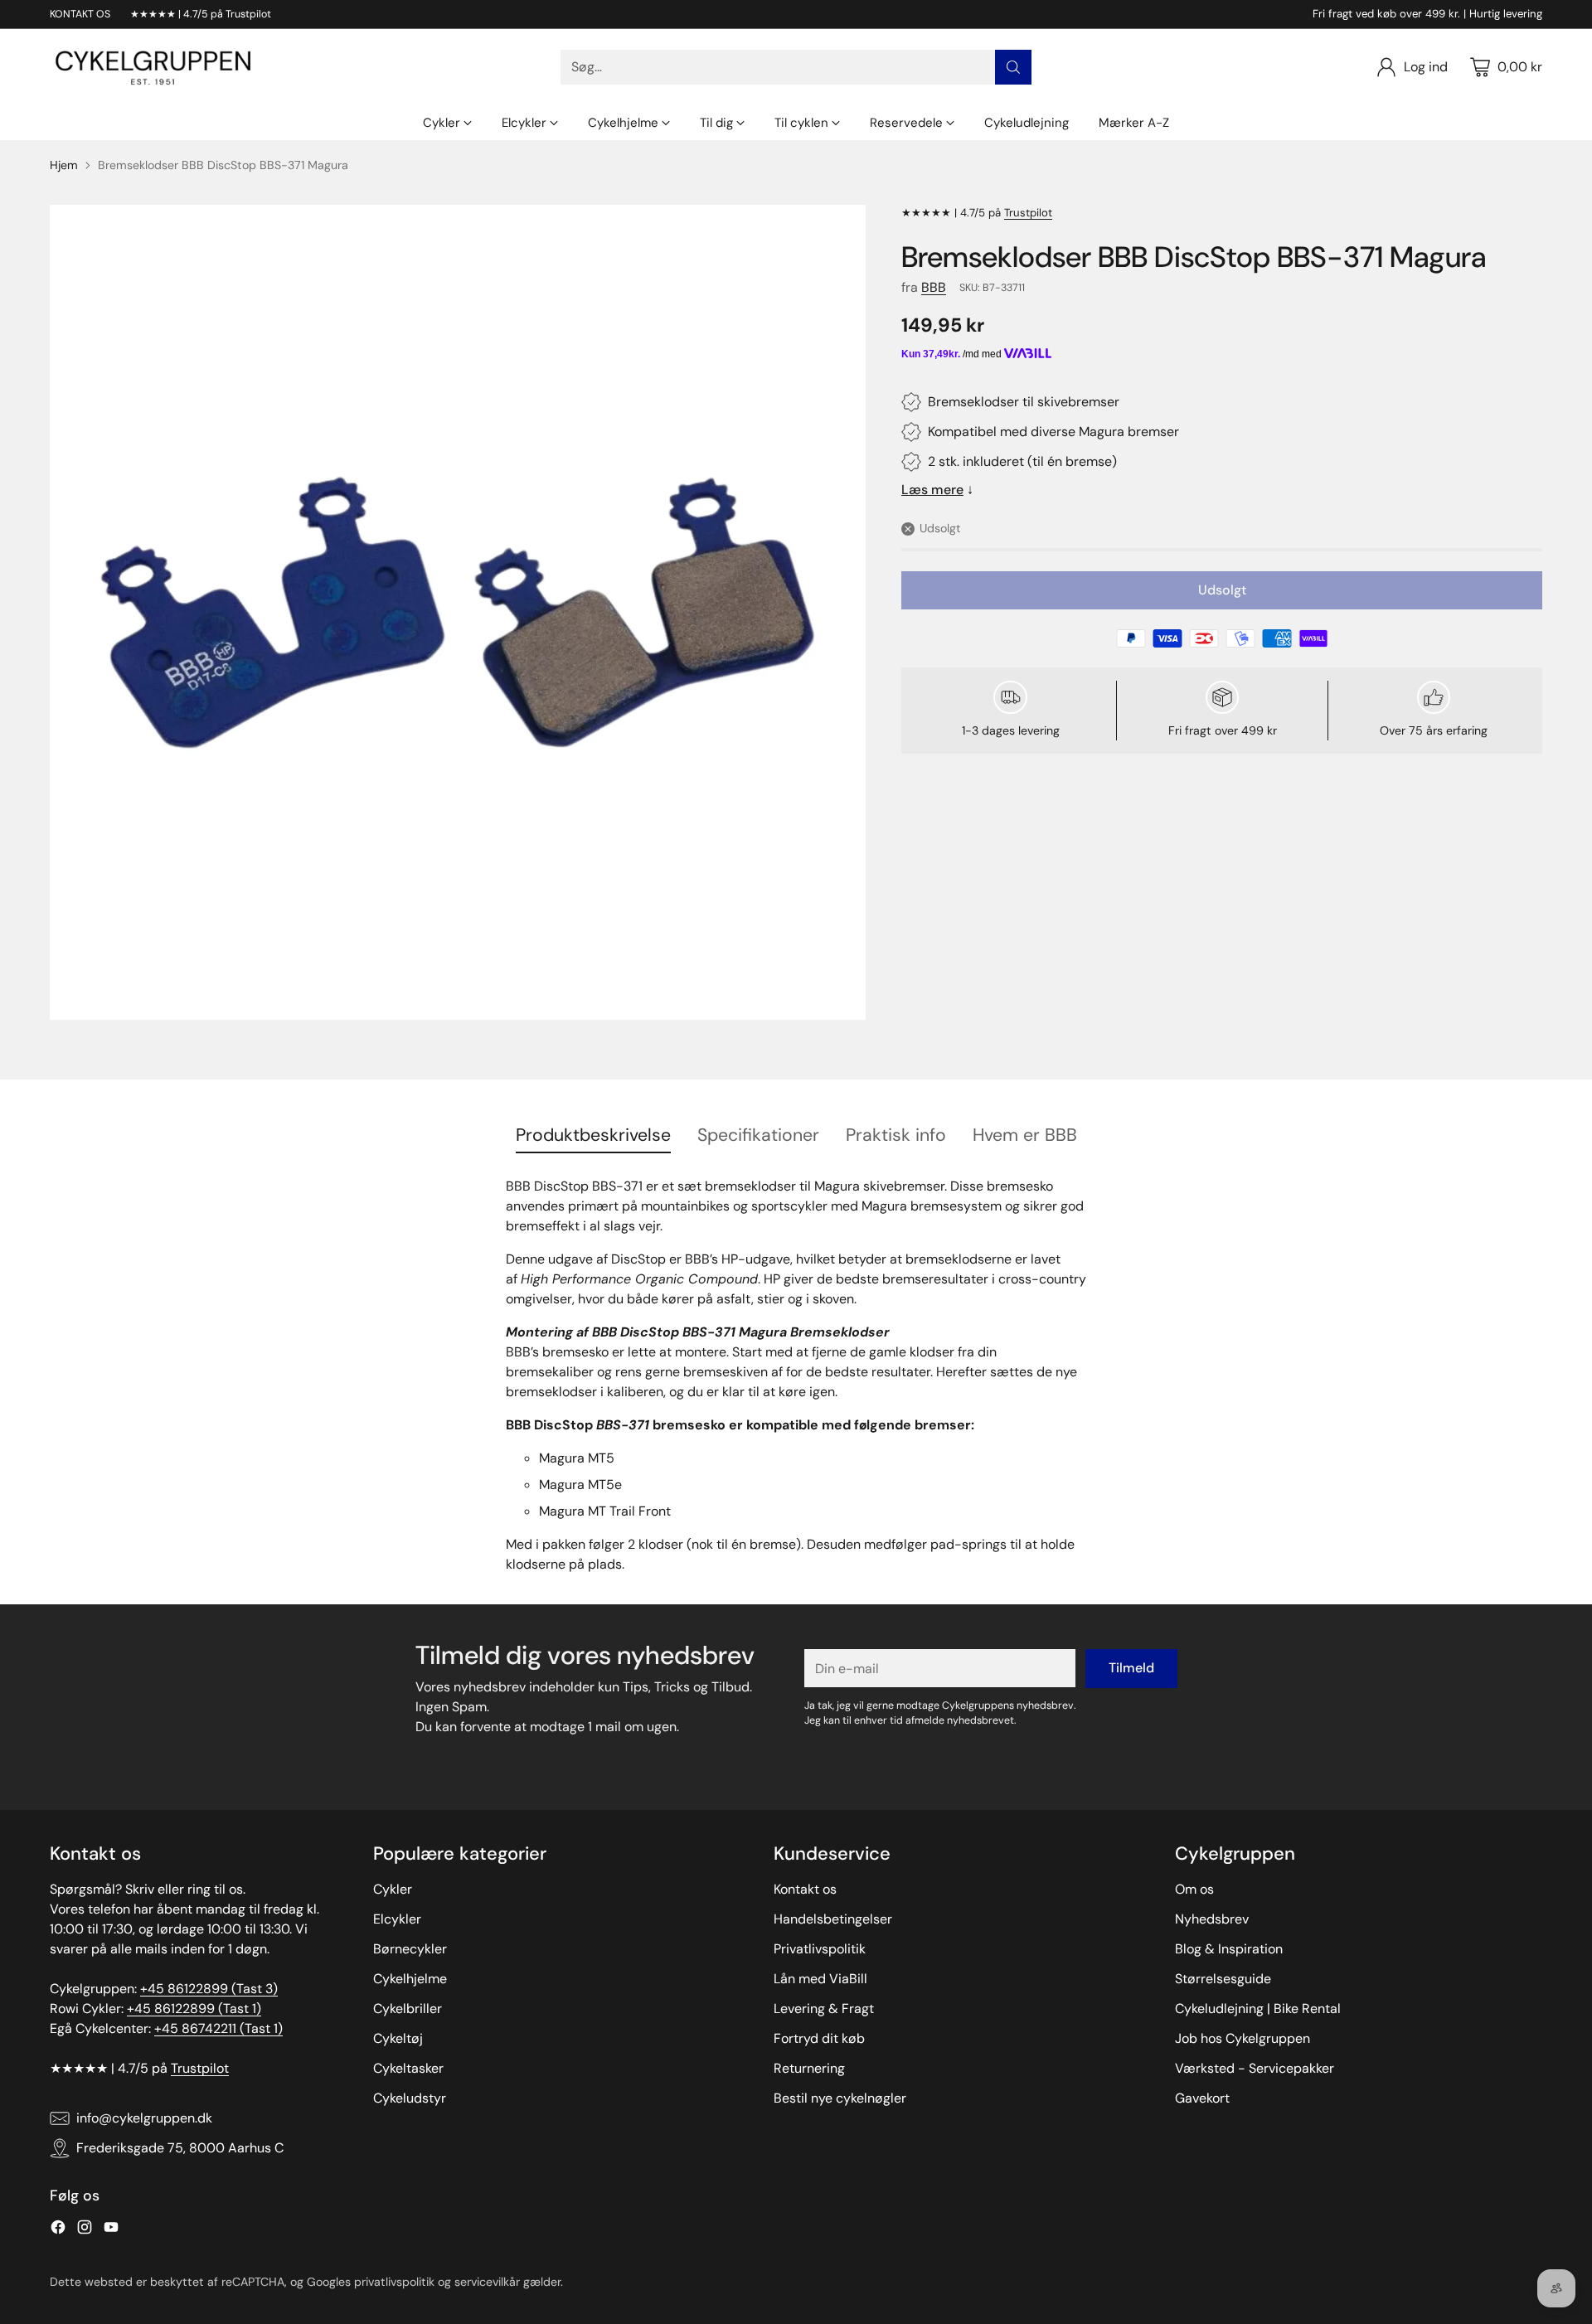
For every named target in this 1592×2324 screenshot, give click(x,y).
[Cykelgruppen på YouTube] (111, 2230)
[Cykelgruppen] (153, 67)
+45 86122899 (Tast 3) (209, 1989)
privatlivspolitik (394, 2282)
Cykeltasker (408, 2068)
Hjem (64, 165)
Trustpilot (1028, 213)
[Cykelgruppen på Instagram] (85, 2230)
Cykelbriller (408, 2009)
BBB (934, 287)
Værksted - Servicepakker (1255, 2068)
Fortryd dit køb (819, 2038)
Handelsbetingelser (833, 1919)
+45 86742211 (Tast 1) (218, 2028)
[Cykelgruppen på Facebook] (58, 2230)
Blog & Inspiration (1229, 1949)
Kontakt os (805, 1889)
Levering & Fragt (824, 2009)
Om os (1194, 1889)
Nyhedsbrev (1212, 1919)
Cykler (393, 1889)
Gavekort (1202, 2098)
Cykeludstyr (410, 2098)
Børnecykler (410, 1949)
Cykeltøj (398, 2038)
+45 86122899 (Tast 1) (194, 2009)
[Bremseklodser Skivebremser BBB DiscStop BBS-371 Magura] (458, 613)
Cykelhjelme (410, 1979)
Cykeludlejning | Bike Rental (1258, 2009)
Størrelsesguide (1223, 1979)
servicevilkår (487, 2282)
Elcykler (397, 1919)
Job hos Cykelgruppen (1243, 2038)
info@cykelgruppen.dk (144, 2118)
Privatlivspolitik (820, 1949)
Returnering (809, 2068)
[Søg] (1013, 67)
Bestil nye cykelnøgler (840, 2098)
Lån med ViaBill (820, 1979)
